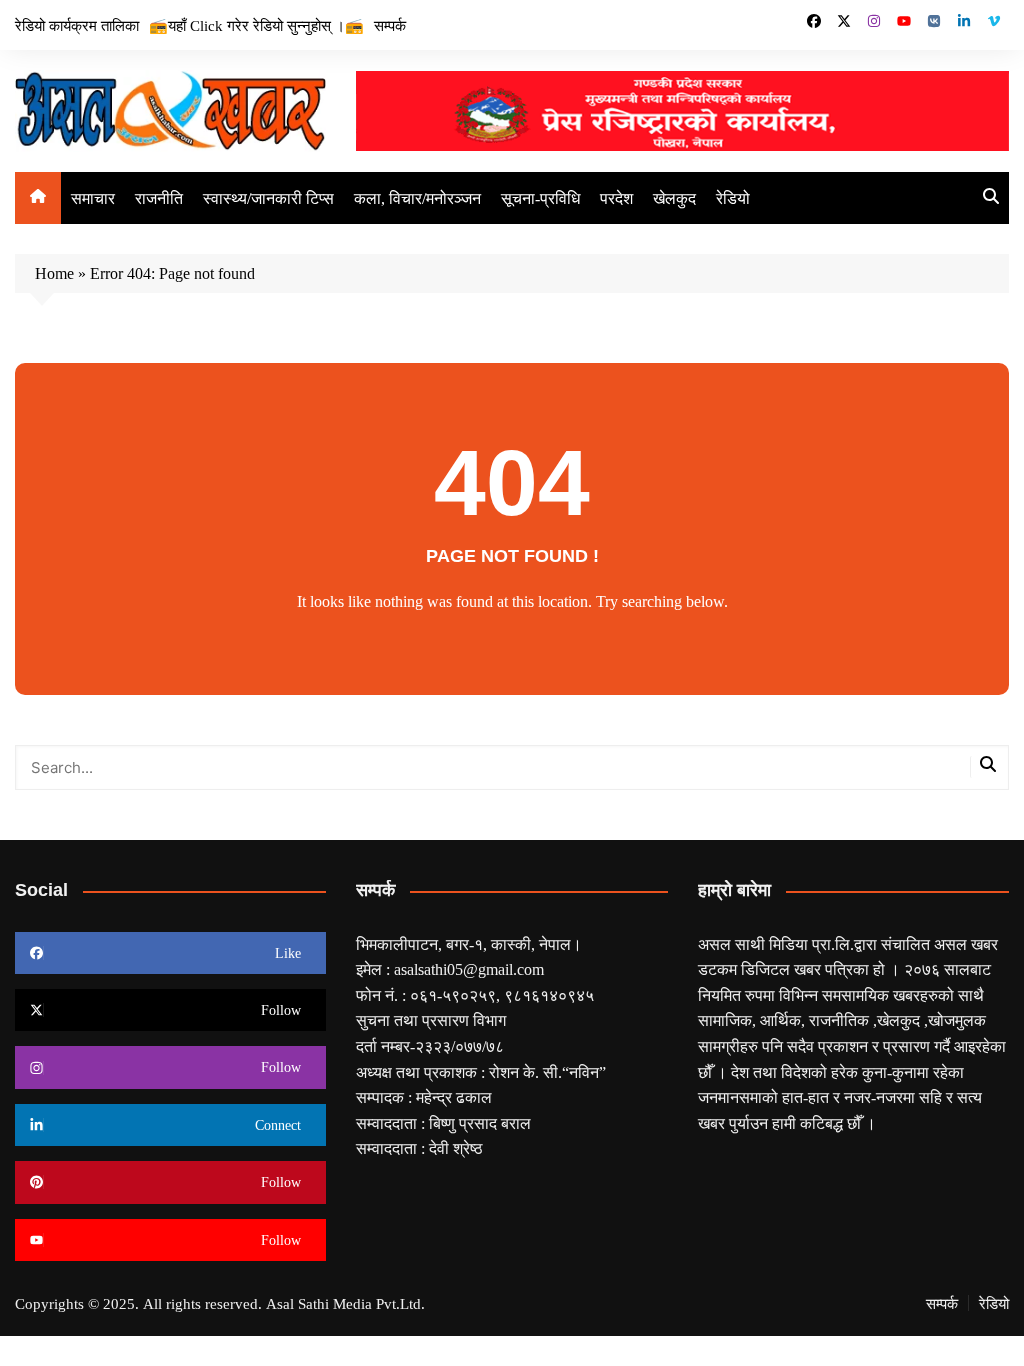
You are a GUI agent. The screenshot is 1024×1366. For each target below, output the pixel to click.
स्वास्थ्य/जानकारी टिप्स (268, 198)
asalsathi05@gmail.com (469, 969)
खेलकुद (674, 198)
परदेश (616, 198)
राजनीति (159, 198)
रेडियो (733, 198)
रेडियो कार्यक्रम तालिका (77, 25)
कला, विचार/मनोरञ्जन (417, 198)
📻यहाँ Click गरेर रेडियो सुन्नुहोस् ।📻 (256, 25)
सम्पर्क (390, 25)
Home (54, 273)
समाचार (93, 198)
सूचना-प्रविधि (540, 198)
